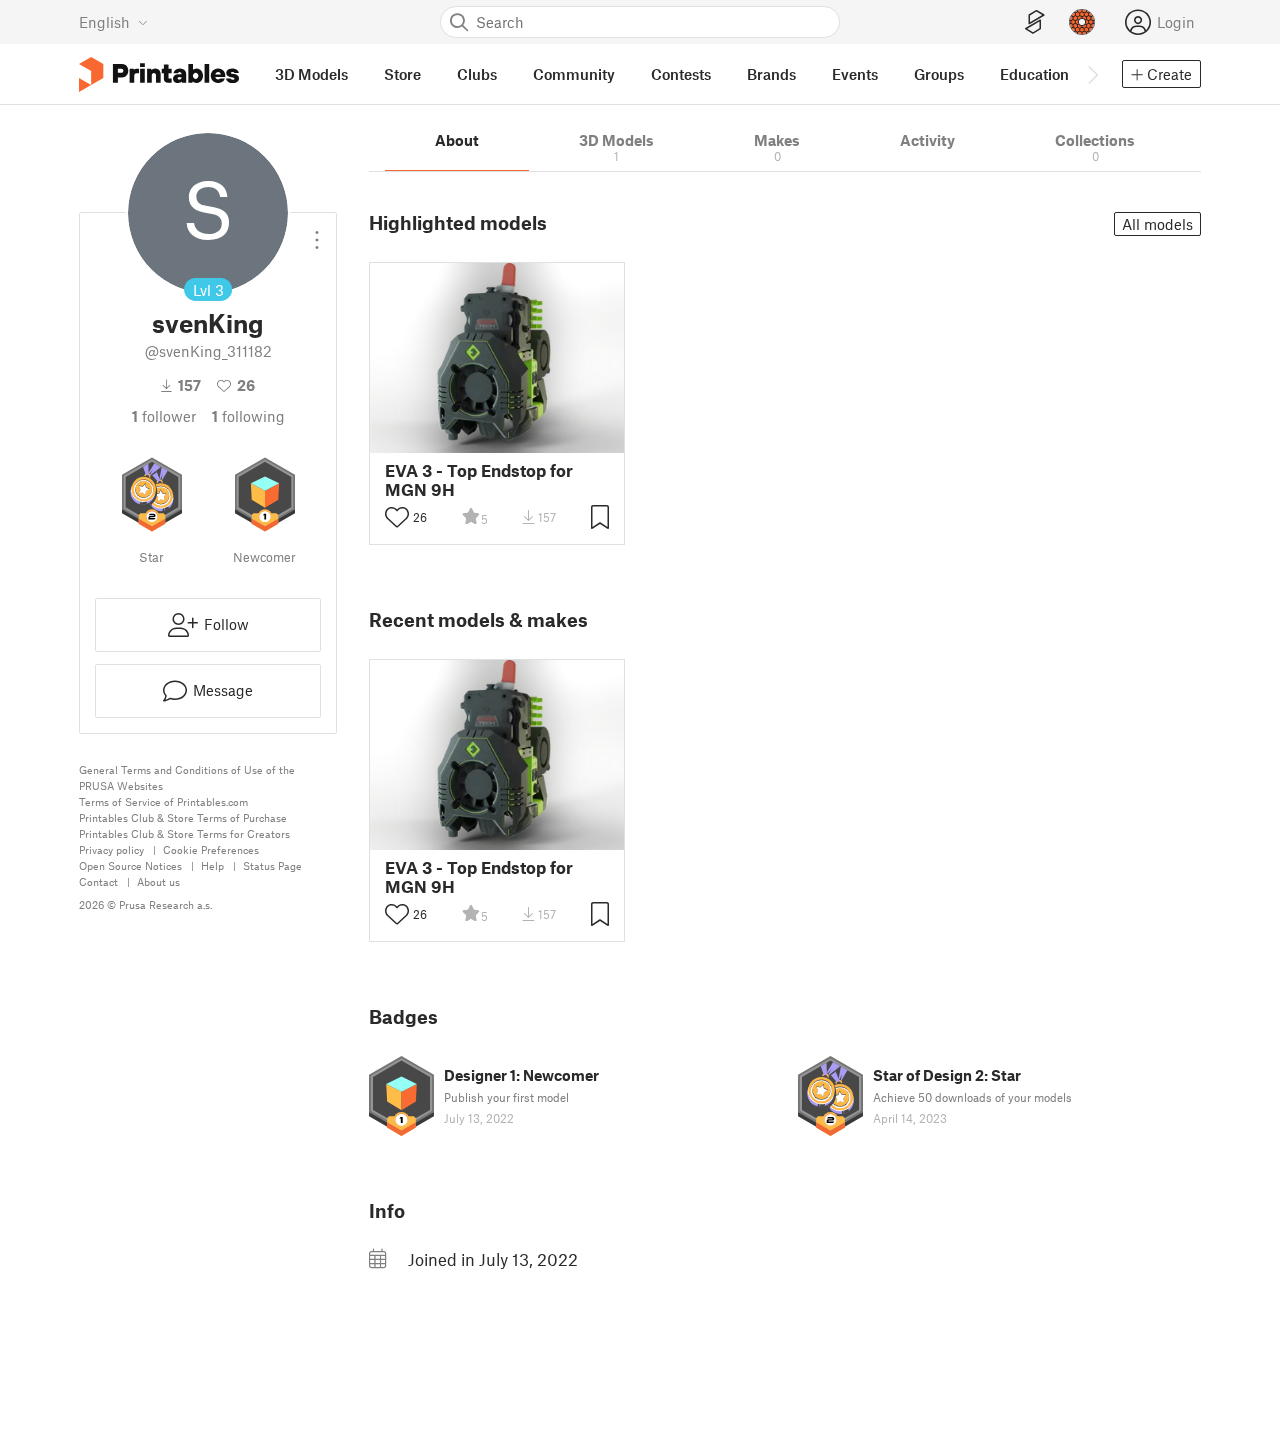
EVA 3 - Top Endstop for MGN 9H (479, 480)
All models (1157, 224)
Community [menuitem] (574, 74)
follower (164, 416)
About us (158, 881)
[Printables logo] (159, 74)
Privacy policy (111, 849)
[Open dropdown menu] (317, 232)
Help (212, 865)
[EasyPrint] (1035, 22)
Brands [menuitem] (771, 74)
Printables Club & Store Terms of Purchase (183, 817)
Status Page (272, 865)
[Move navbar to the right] (1092, 74)
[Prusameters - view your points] (1082, 22)
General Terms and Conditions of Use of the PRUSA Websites (187, 777)
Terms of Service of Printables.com (163, 801)
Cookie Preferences (211, 849)
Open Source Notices (130, 865)
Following (248, 416)
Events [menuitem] (855, 74)
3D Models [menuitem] (311, 74)
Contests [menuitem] (681, 74)
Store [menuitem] (402, 74)
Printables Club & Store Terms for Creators (184, 833)
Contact (98, 881)
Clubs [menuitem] (477, 74)
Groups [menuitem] (939, 74)
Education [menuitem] (1034, 74)
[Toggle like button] (397, 517)
